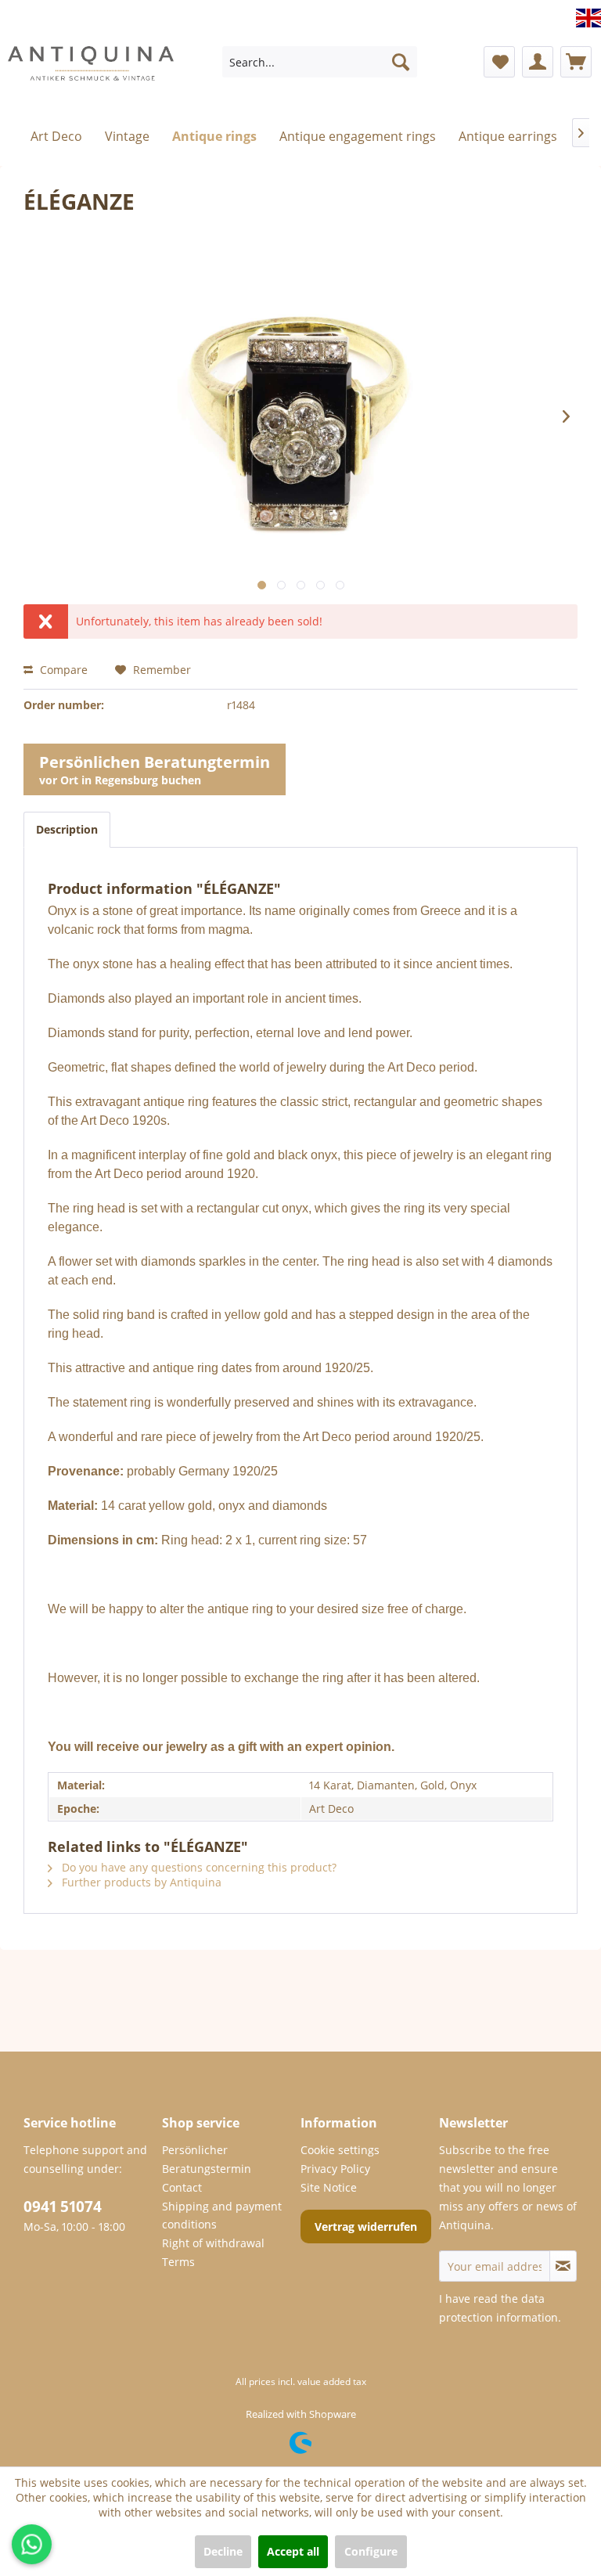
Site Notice (329, 2187)
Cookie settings (340, 2150)
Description (67, 829)
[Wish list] (499, 62)
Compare (62, 670)
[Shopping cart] (576, 62)
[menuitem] (320, 62)
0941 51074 (63, 2207)
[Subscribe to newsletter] (563, 2266)
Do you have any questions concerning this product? (198, 1867)
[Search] (401, 62)
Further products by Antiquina (140, 1882)
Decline (223, 2551)
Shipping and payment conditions (222, 2216)
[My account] (538, 62)
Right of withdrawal (213, 2243)
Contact (182, 2187)
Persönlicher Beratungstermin (207, 2159)
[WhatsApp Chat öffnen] (32, 2544)
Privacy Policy (335, 2169)
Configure (371, 2551)
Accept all (293, 2551)
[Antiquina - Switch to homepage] (91, 66)
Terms (178, 2262)
